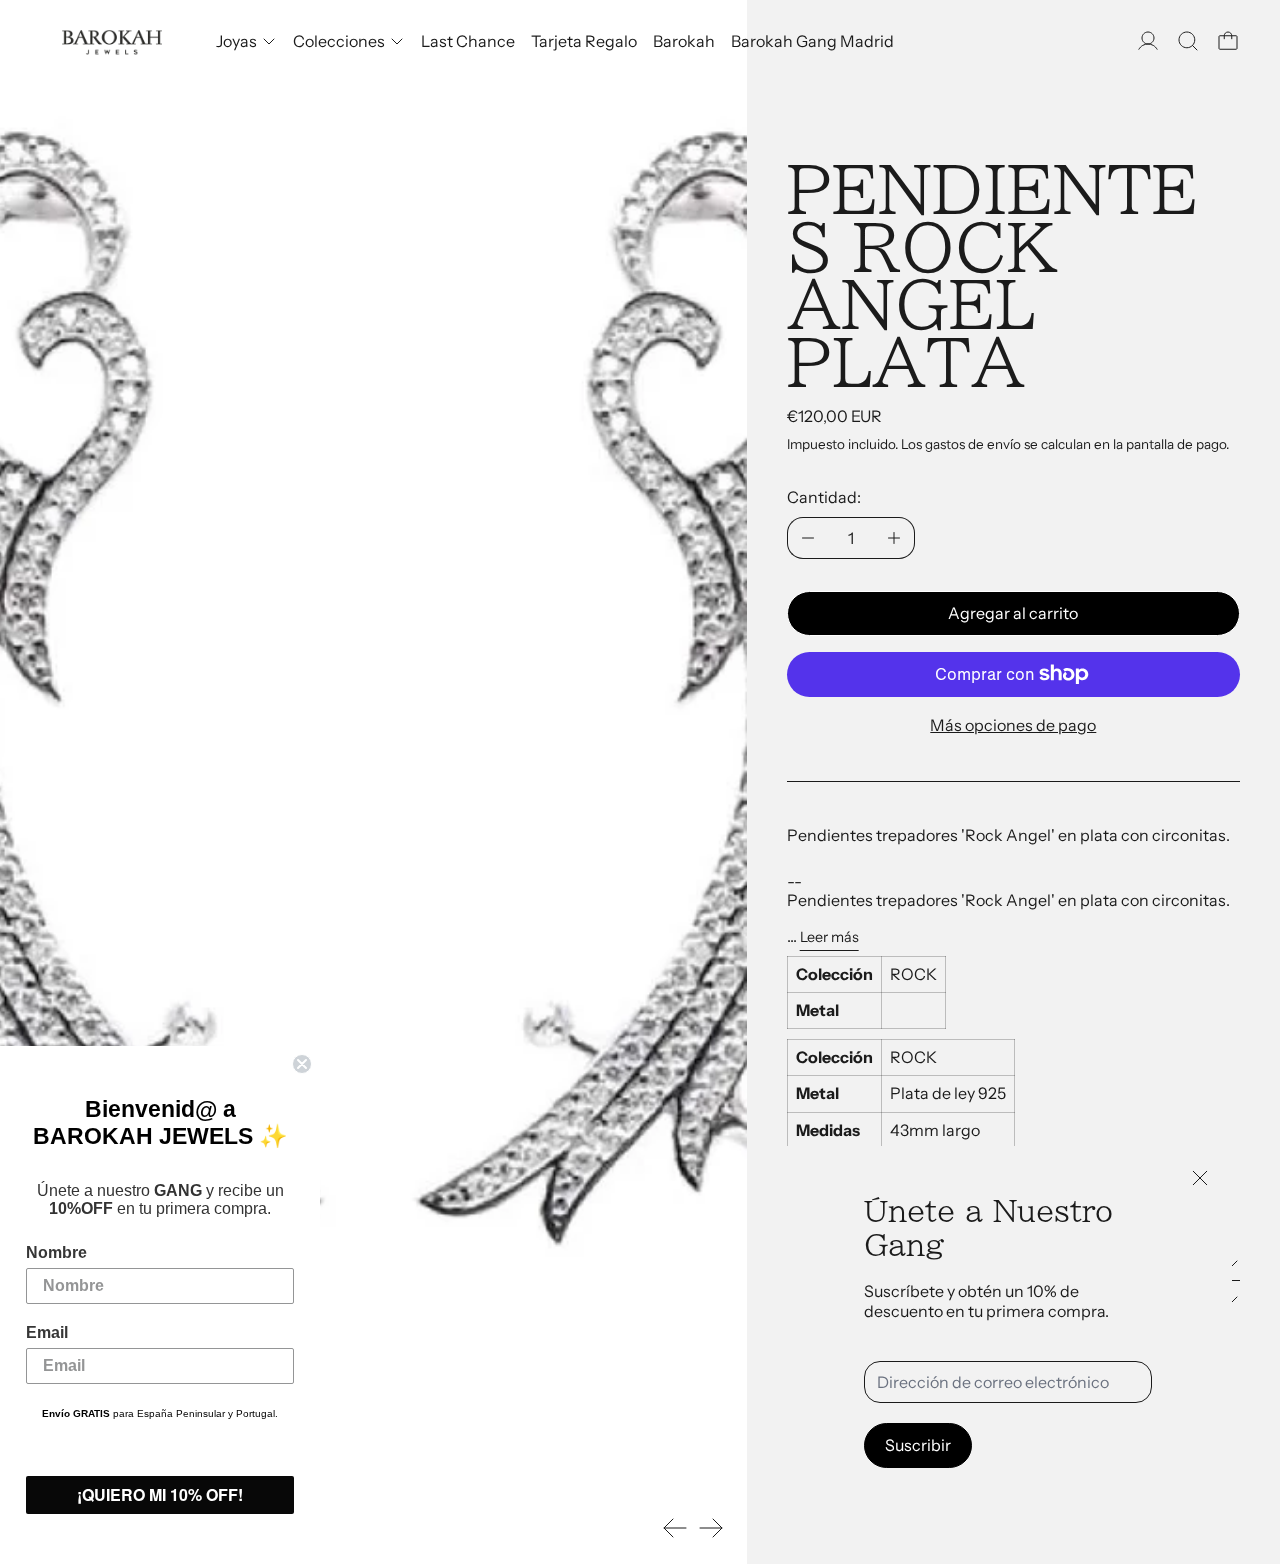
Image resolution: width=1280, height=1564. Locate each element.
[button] (1188, 41)
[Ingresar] (1148, 41)
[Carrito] (1228, 41)
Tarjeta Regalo (584, 41)
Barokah (684, 41)
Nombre (56, 1252)
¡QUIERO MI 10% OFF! (160, 1494)
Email (47, 1332)
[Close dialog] (302, 1064)
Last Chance (468, 41)
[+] (894, 538)
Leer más (829, 937)
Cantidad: (824, 497)
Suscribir (918, 1445)
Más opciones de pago (1013, 725)
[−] (807, 538)
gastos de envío (973, 444)
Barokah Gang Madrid (812, 41)
